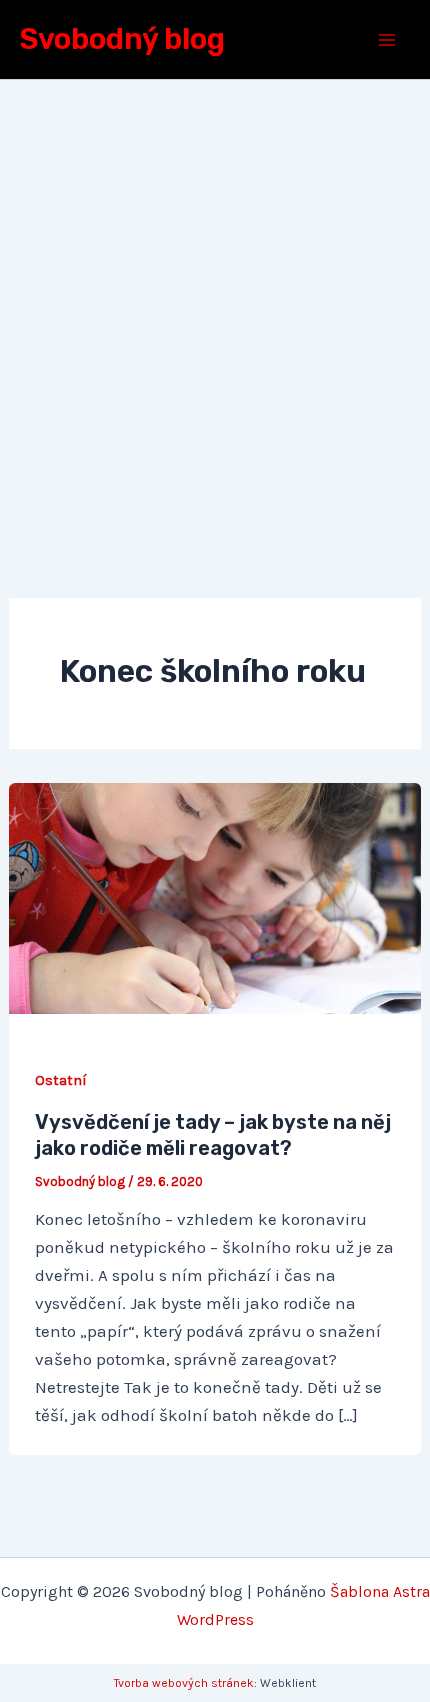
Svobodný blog (122, 39)
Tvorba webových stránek (184, 1683)
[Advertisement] (215, 305)
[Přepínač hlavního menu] (388, 40)
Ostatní (61, 1080)
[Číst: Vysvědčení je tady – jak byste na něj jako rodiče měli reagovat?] (215, 897)
